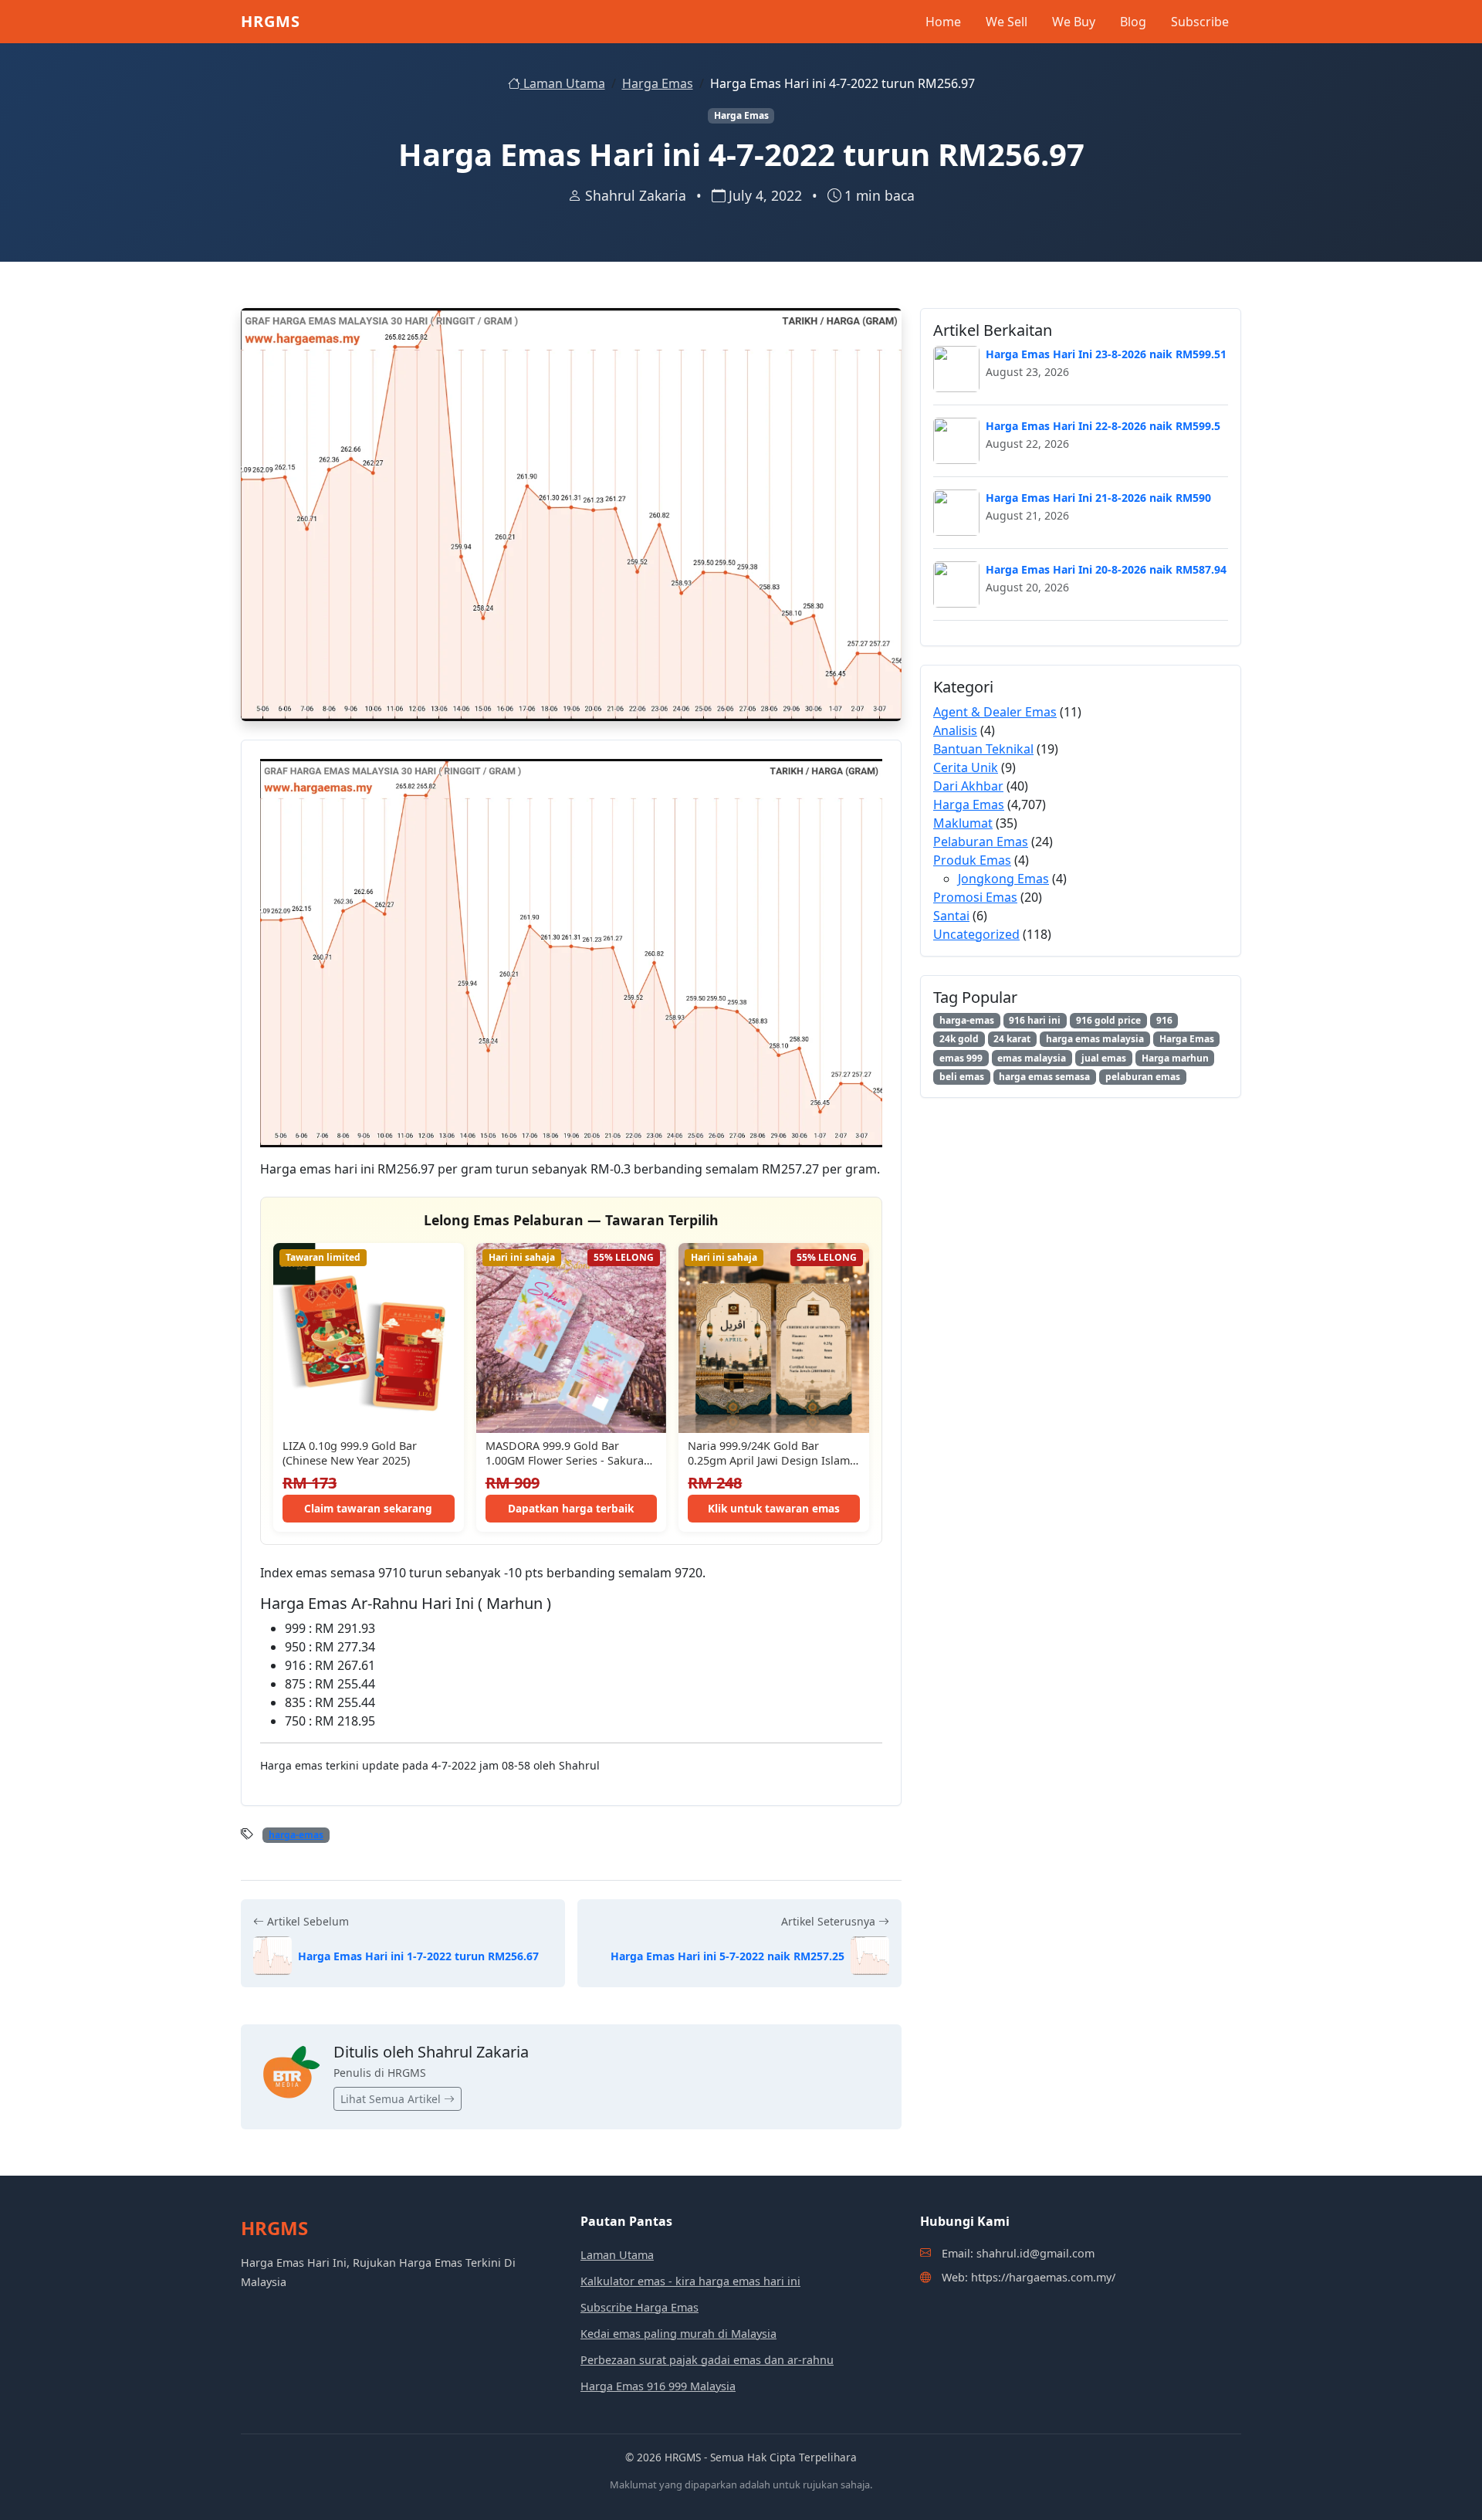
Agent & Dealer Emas (995, 712)
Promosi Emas (975, 897)
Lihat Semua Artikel (392, 2099)
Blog (1133, 22)
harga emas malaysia (1095, 1039)
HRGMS (271, 21)
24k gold (959, 1039)
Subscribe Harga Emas (639, 2307)
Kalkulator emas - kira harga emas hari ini (690, 2281)
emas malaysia (1032, 1058)
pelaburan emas (1143, 1077)
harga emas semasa (1044, 1077)
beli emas (962, 1077)
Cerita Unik (966, 767)
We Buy (1074, 22)
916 (1164, 1020)
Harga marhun (1175, 1058)
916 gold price (1108, 1020)
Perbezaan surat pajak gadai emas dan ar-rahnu (707, 2360)
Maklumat (963, 823)
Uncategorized (976, 934)
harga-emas (296, 1835)
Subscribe (1200, 22)
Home (943, 22)
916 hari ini (1035, 1020)
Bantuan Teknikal (983, 749)
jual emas (1104, 1058)
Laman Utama (563, 83)
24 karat (1012, 1039)
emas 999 (961, 1058)
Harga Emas (658, 83)
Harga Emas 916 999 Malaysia (658, 2386)
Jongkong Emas (1003, 879)
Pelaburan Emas (981, 842)
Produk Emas (972, 860)
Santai (951, 916)
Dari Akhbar (968, 786)
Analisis (955, 730)
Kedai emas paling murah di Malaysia (678, 2334)
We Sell (1007, 22)
